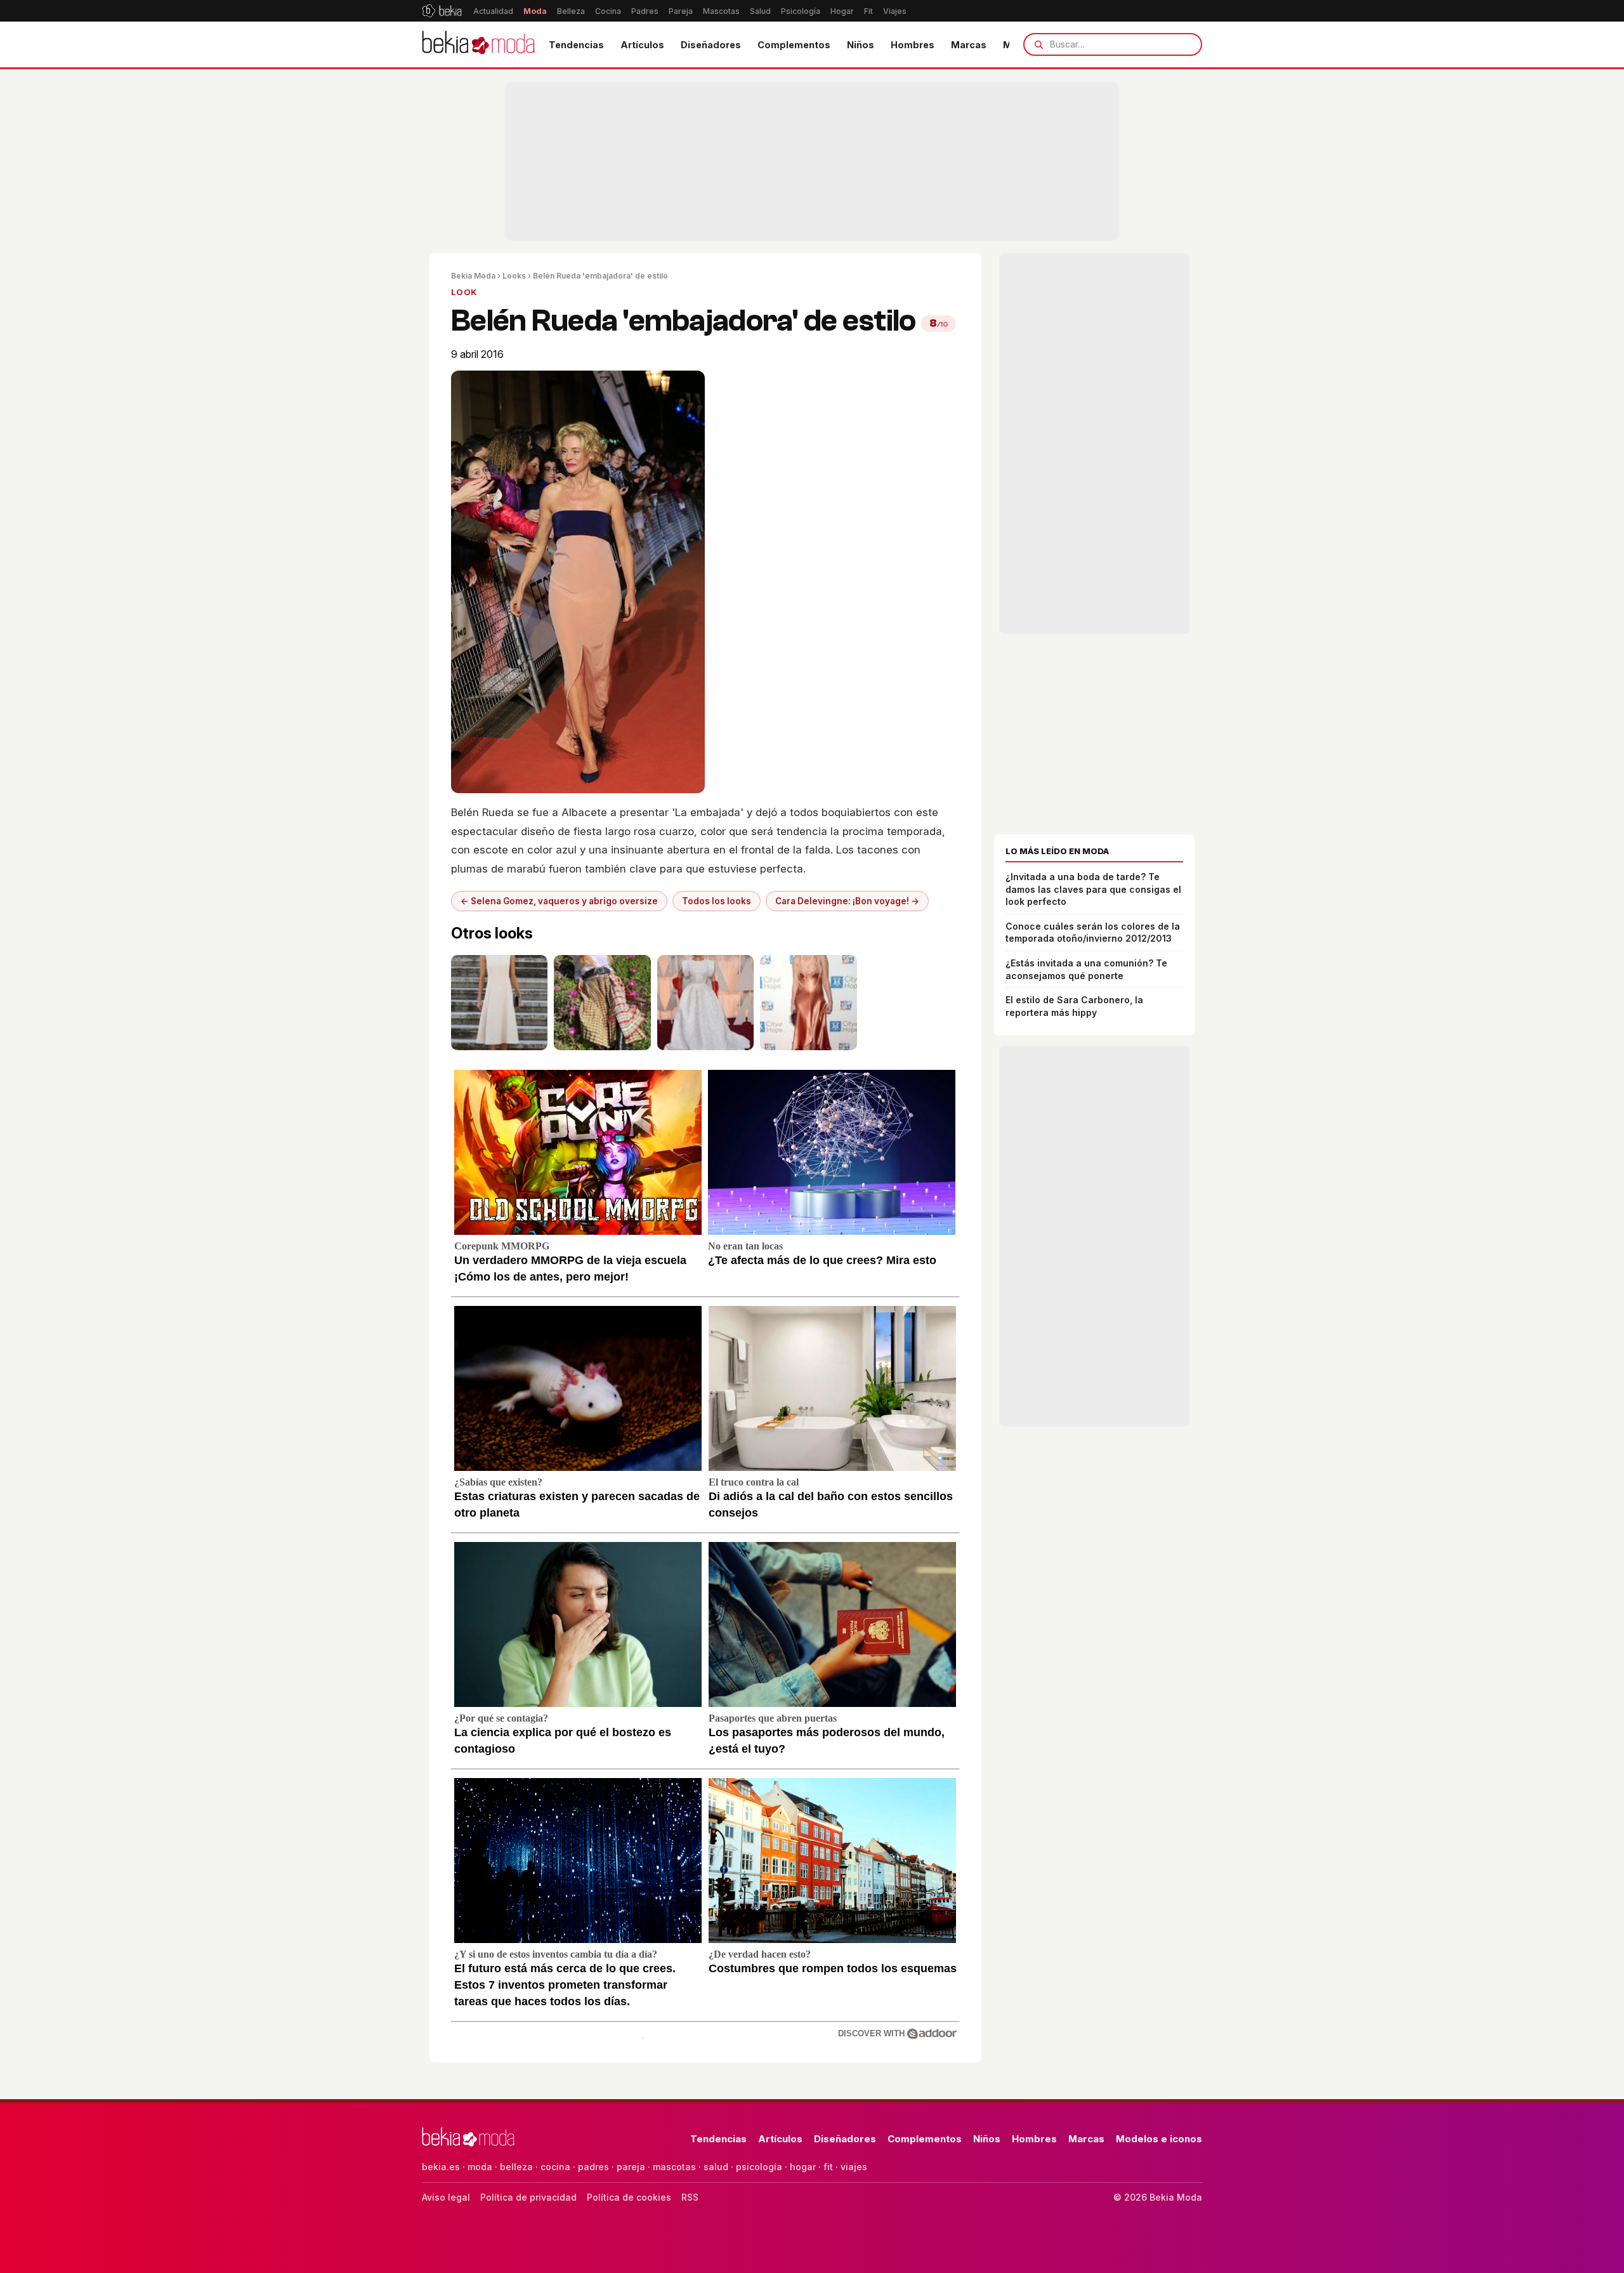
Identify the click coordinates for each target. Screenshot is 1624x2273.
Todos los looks (717, 901)
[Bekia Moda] (478, 44)
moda (480, 2167)
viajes (854, 2167)
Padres (645, 11)
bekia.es (441, 2167)
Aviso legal (446, 2197)
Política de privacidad (528, 2197)
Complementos (794, 45)
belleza (516, 2167)
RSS (690, 2197)
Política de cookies (629, 2197)
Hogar (842, 11)
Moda (535, 11)
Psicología (801, 11)
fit (828, 2167)
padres (593, 2167)
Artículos (642, 45)
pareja (631, 2167)
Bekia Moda (473, 276)
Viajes (895, 11)
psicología (759, 2167)
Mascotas (721, 11)
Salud (760, 11)
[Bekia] (442, 11)
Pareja (681, 11)
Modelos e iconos (1159, 2139)
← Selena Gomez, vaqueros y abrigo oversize (559, 901)
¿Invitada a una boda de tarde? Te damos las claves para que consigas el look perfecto (1093, 889)
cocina (555, 2167)
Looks (514, 276)
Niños (861, 45)
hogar (803, 2167)
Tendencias (576, 45)
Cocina (608, 11)
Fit (868, 11)
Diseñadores (711, 45)
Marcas (969, 45)
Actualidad (493, 11)
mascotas (674, 2167)
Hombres (913, 45)
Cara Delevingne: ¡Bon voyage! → (847, 901)
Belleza (571, 11)
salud (716, 2167)
